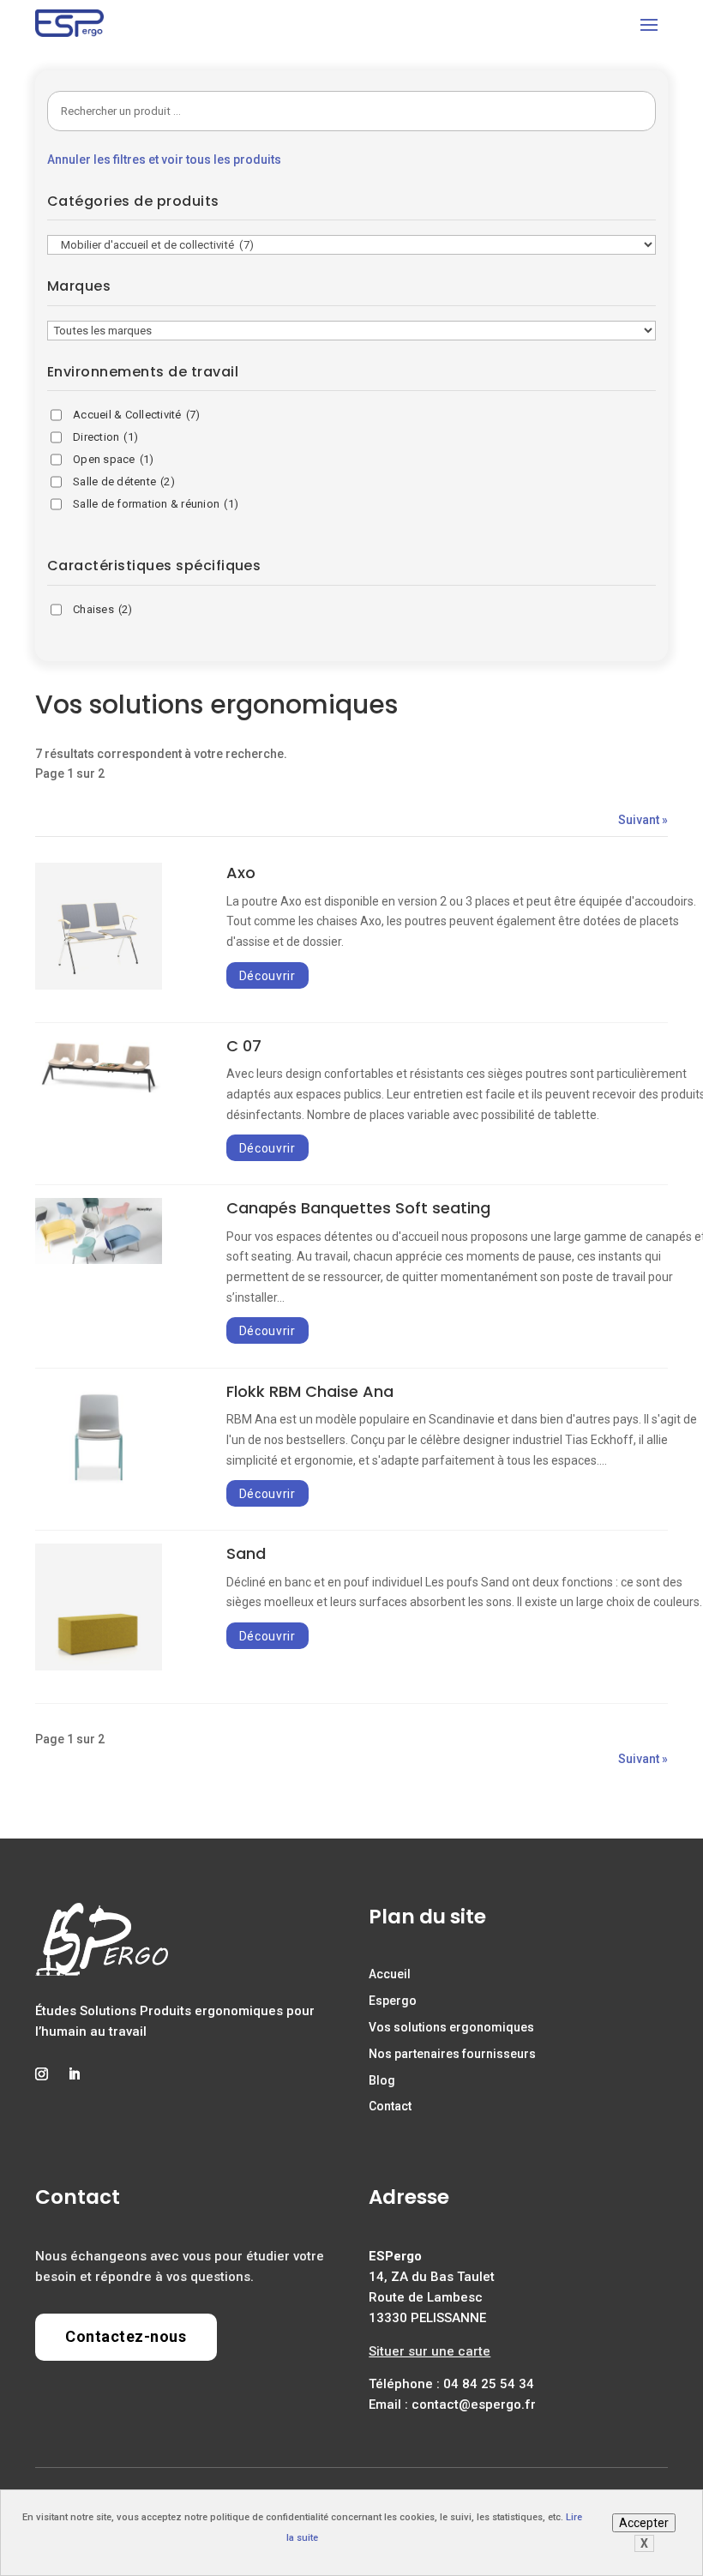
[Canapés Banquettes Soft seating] (99, 1260)
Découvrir (267, 975)
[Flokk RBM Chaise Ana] (99, 1485)
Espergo (393, 2001)
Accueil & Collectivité (137, 415)
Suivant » (643, 820)
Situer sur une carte (430, 2351)
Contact (390, 2106)
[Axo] (99, 985)
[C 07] (99, 1094)
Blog (382, 2080)
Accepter (644, 2523)
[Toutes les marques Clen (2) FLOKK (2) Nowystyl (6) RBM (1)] (351, 330)
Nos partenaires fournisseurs (452, 2054)
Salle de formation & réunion (156, 504)
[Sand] (99, 1666)
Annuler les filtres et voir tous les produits (164, 159)
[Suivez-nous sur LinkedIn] (74, 2074)
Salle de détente (124, 481)
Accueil (390, 1974)
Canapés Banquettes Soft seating (358, 1208)
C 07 (244, 1046)
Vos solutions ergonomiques (451, 2027)
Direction (105, 437)
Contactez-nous (126, 2336)
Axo (241, 873)
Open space (113, 459)
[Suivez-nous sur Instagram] (41, 2074)
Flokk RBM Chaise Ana (310, 1391)
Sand (246, 1553)
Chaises (103, 609)
